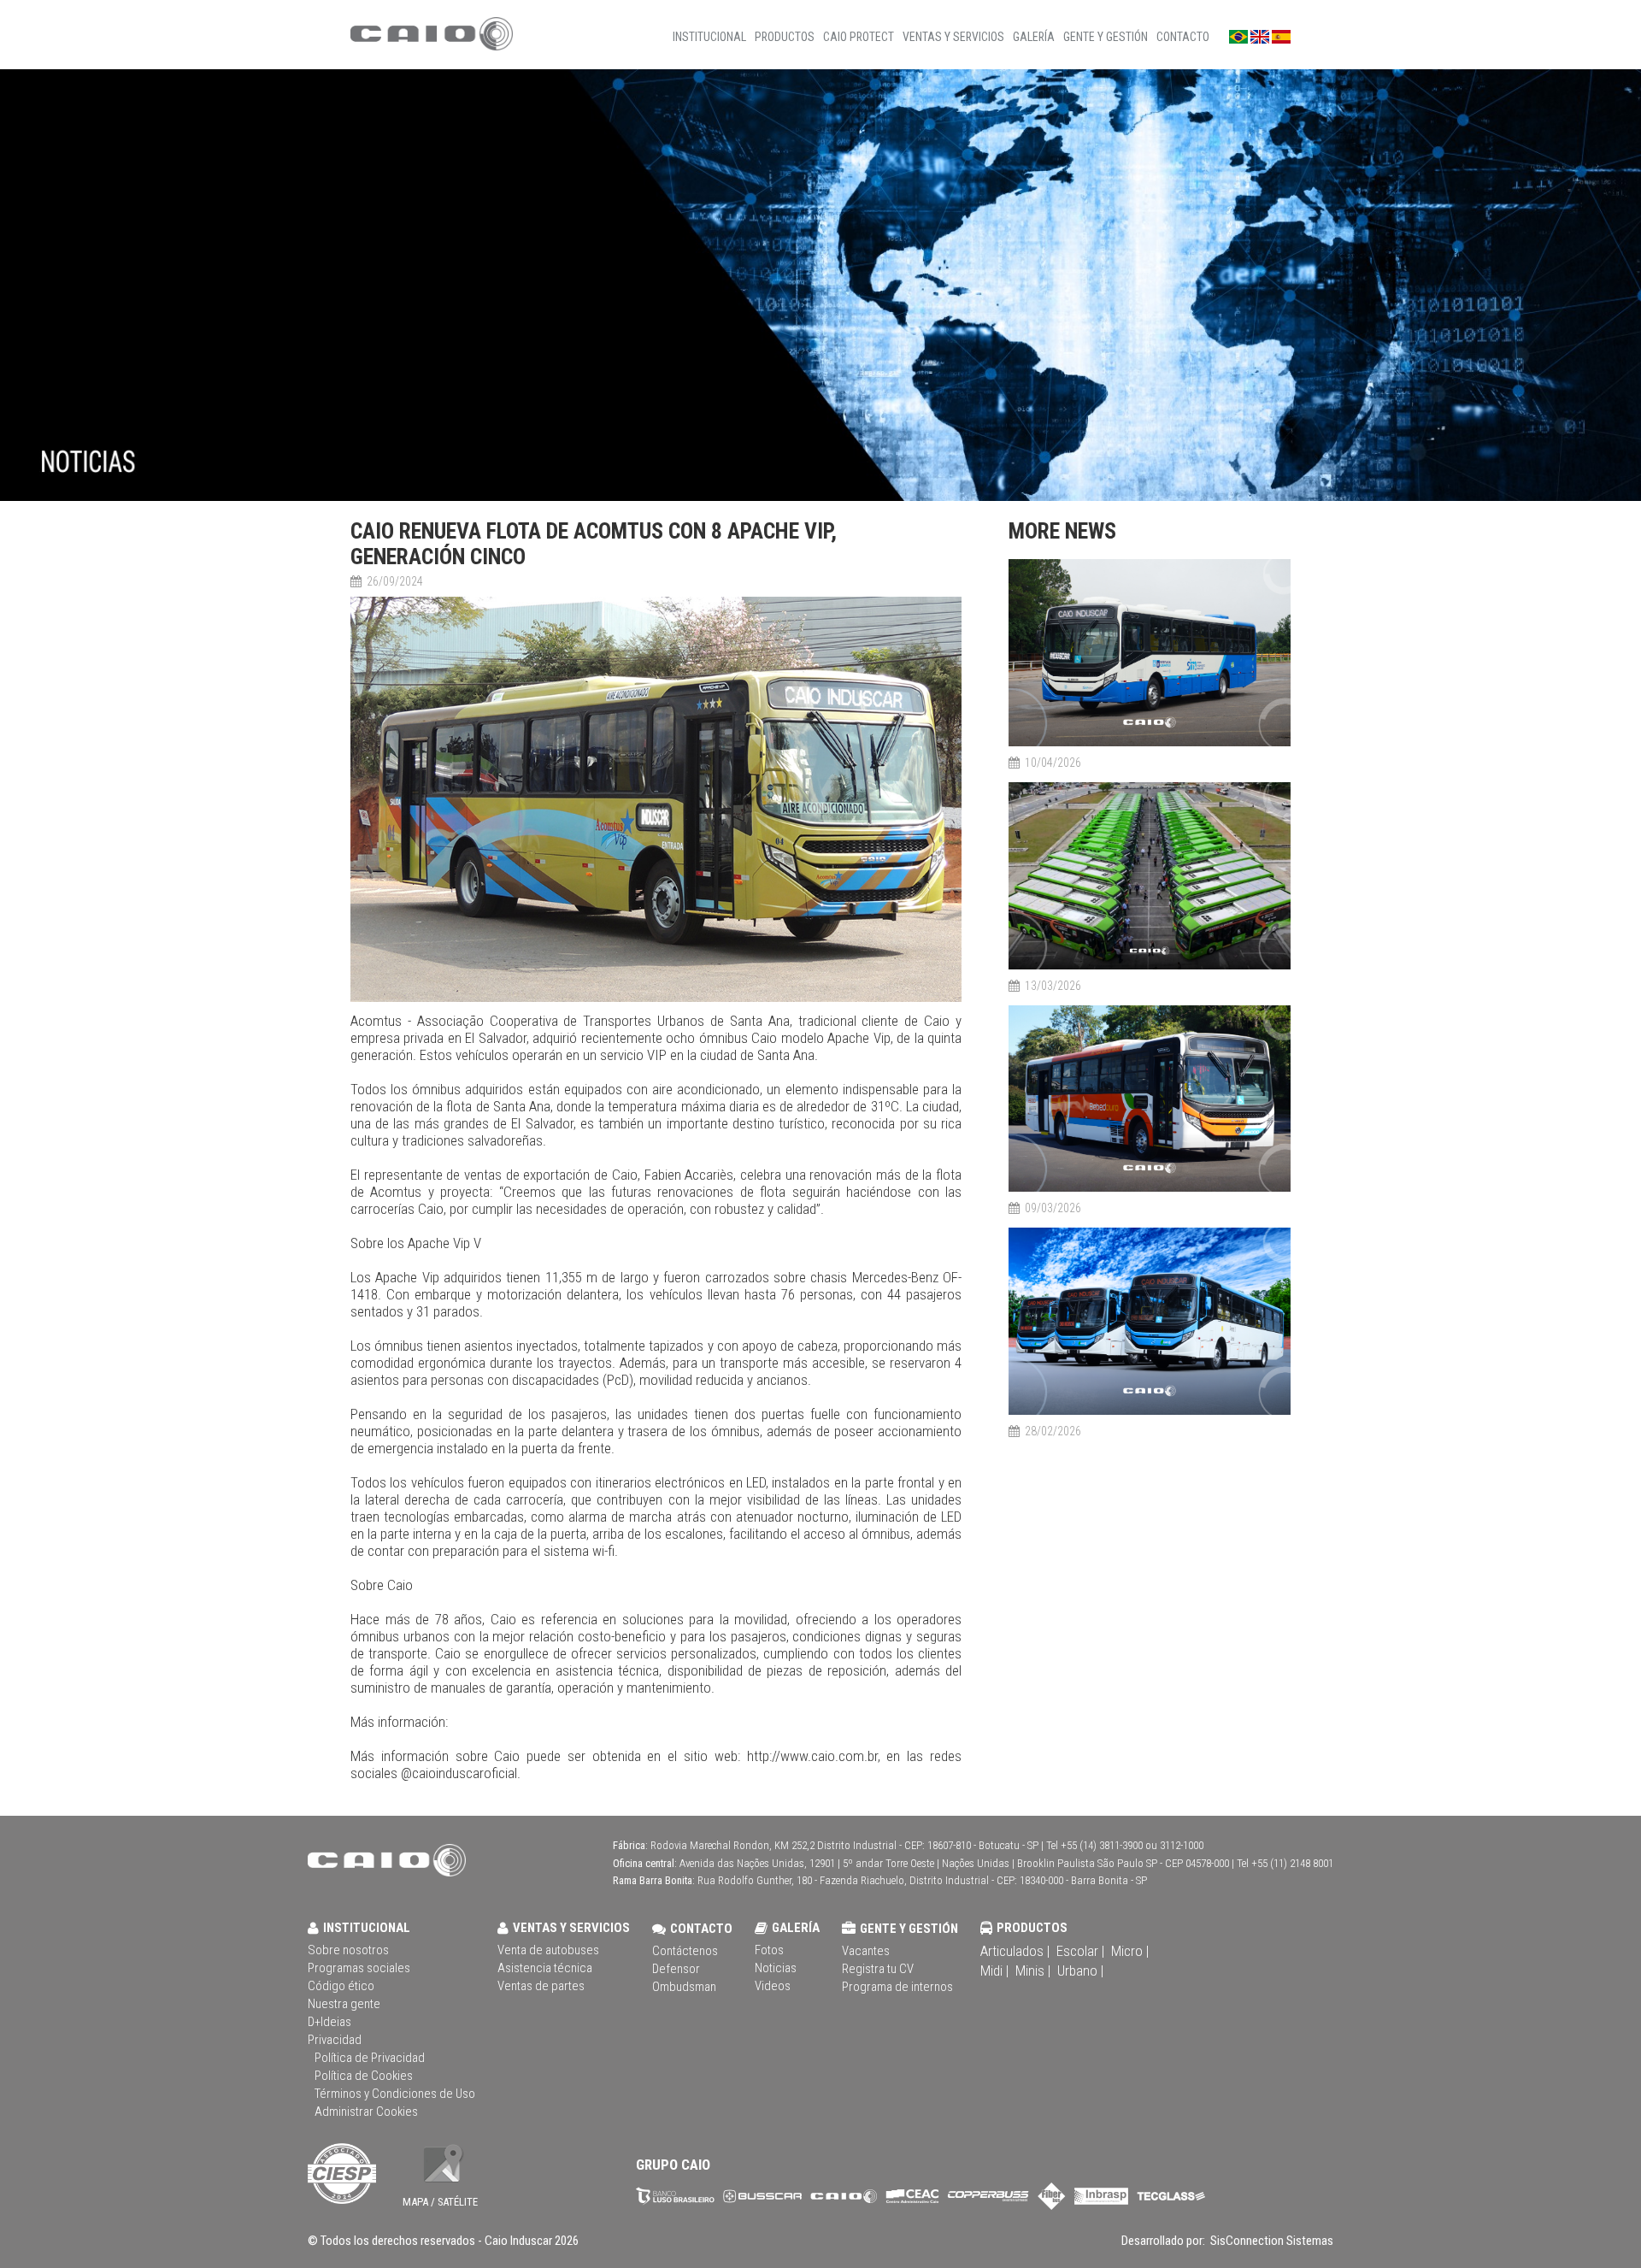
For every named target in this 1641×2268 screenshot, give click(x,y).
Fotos (769, 1950)
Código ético (341, 1986)
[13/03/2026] (1150, 966)
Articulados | (1015, 1951)
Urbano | (1080, 1971)
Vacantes (866, 1951)
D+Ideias (329, 2022)
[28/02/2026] (1150, 1412)
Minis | (1033, 1971)
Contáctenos (685, 1951)
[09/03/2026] (1150, 1189)
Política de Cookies (364, 2076)
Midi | (994, 1971)
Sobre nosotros (348, 1950)
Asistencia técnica (545, 1968)
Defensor (676, 1969)
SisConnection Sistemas (1270, 2241)
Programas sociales (359, 1968)
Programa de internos (897, 1987)
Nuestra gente (344, 2004)
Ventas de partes (541, 1986)
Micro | (1130, 1951)
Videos (773, 1986)
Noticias (776, 1968)
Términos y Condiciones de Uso (395, 2094)
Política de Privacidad (370, 2058)
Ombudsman (684, 1987)
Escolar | (1080, 1951)
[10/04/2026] (1150, 743)
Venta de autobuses (548, 1950)
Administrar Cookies (366, 2112)
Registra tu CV (878, 1969)
